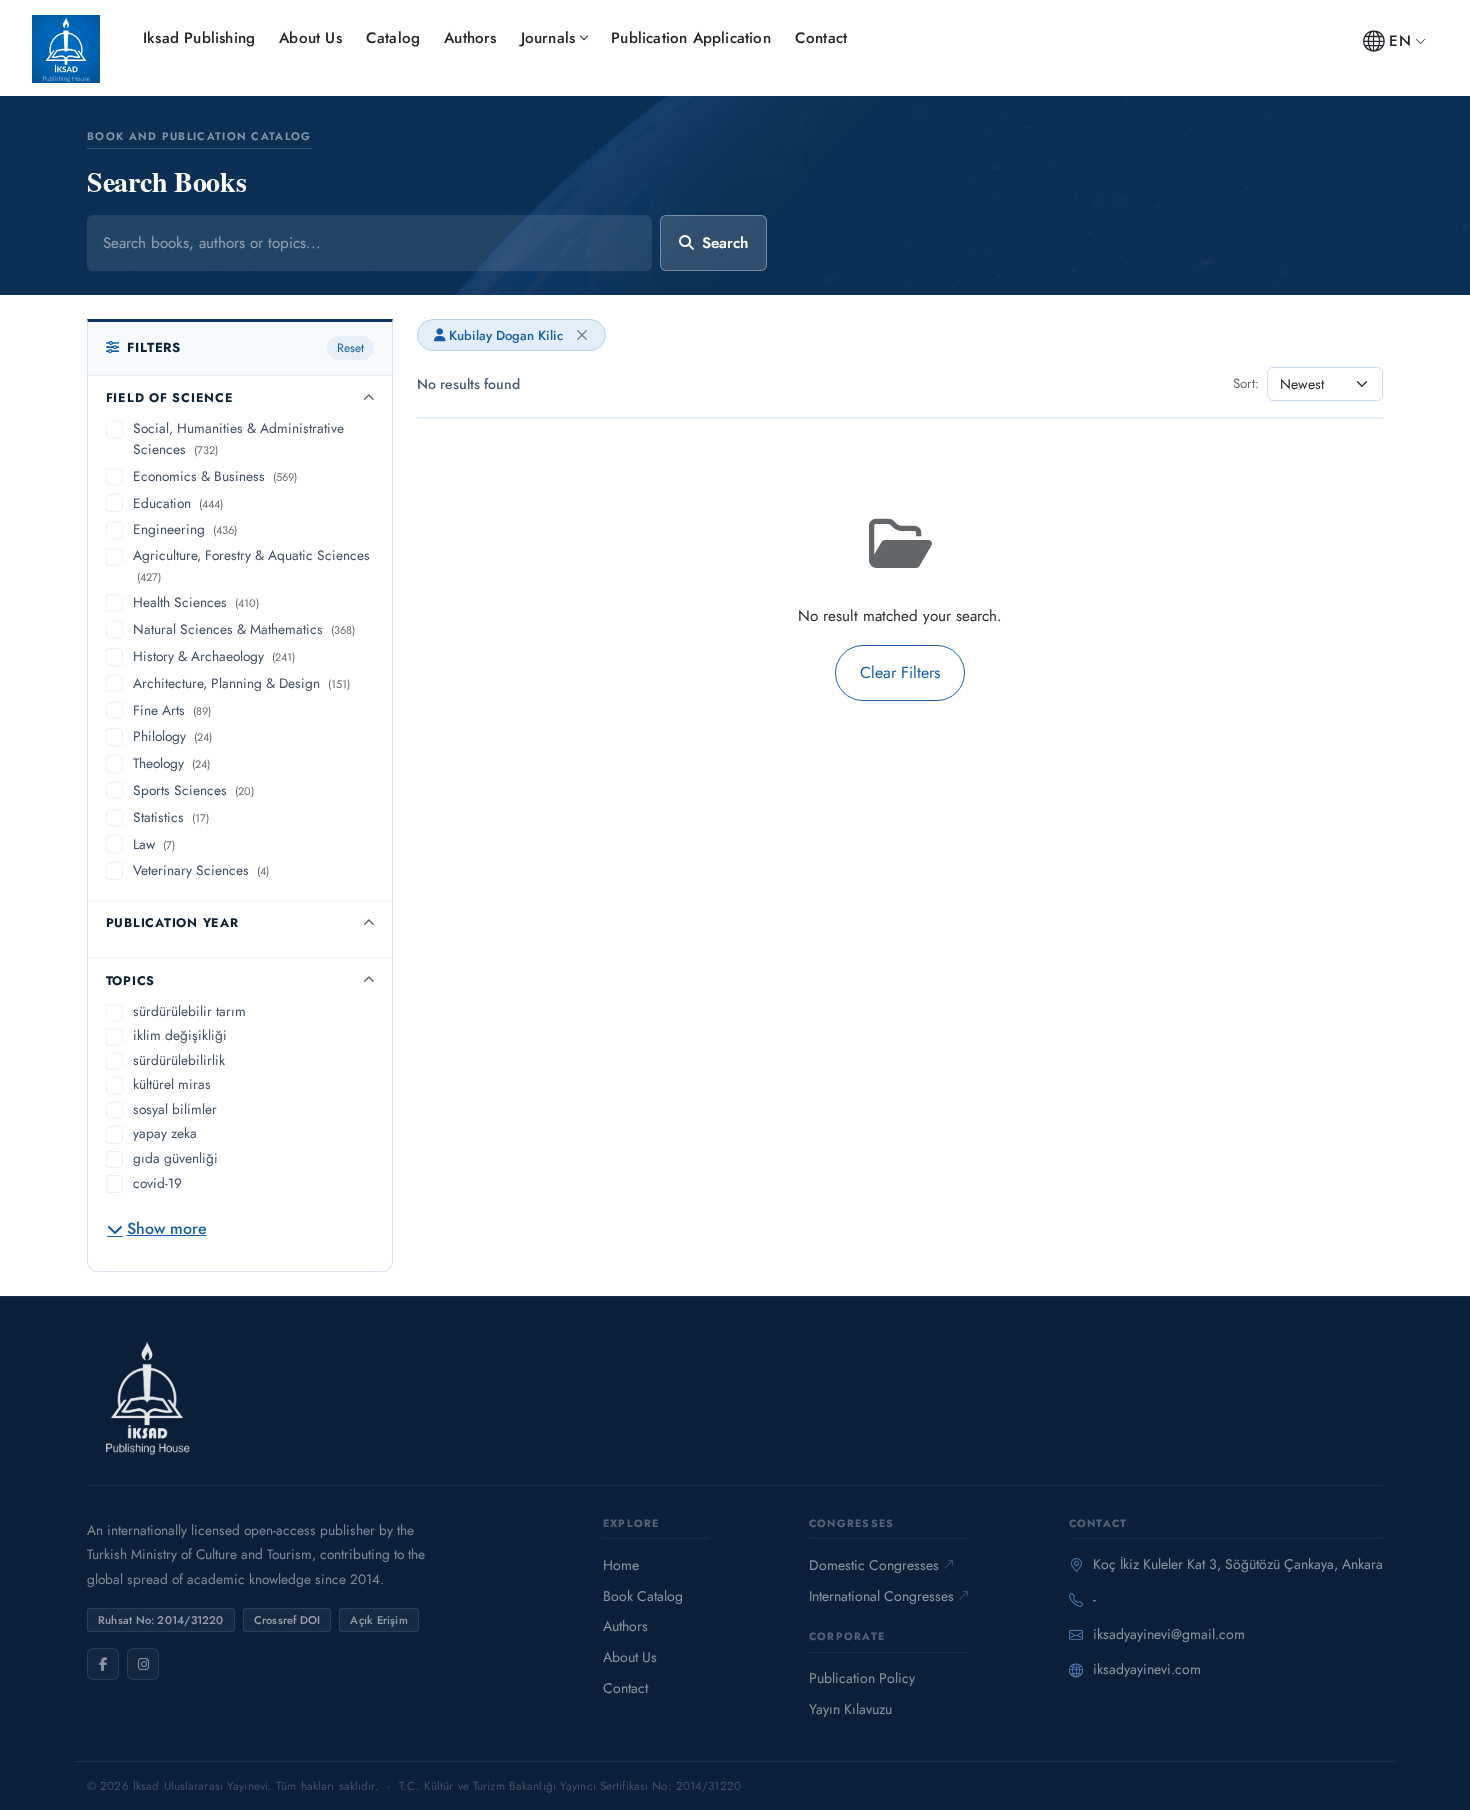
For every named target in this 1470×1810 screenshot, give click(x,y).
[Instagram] (143, 1664)
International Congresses (881, 1596)
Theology (171, 763)
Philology (172, 736)
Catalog (393, 38)
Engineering (185, 529)
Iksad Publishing (199, 38)
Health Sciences (196, 602)
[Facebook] (103, 1664)
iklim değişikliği (180, 1035)
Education (178, 503)
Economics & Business (215, 476)
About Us (310, 38)
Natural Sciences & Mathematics (244, 629)
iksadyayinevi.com (1147, 1669)
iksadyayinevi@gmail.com (1169, 1634)
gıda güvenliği (175, 1158)
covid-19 (157, 1183)
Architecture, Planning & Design (241, 683)
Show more (167, 1228)
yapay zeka (165, 1133)
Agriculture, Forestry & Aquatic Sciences (251, 565)
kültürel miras (172, 1084)
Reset (350, 348)
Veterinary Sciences (201, 870)
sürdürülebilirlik (179, 1060)
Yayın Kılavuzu (850, 1709)
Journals (548, 38)
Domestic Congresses (874, 1565)
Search (725, 243)
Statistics (171, 817)
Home (621, 1565)
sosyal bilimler (175, 1109)
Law (154, 844)
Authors (470, 38)
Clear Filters (900, 672)
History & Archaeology (214, 656)
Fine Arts (172, 710)
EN (1399, 41)
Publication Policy (862, 1678)
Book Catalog (643, 1596)
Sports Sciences (193, 790)
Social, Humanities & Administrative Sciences (238, 438)
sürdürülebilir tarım (189, 1011)
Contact (821, 38)
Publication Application (691, 38)
